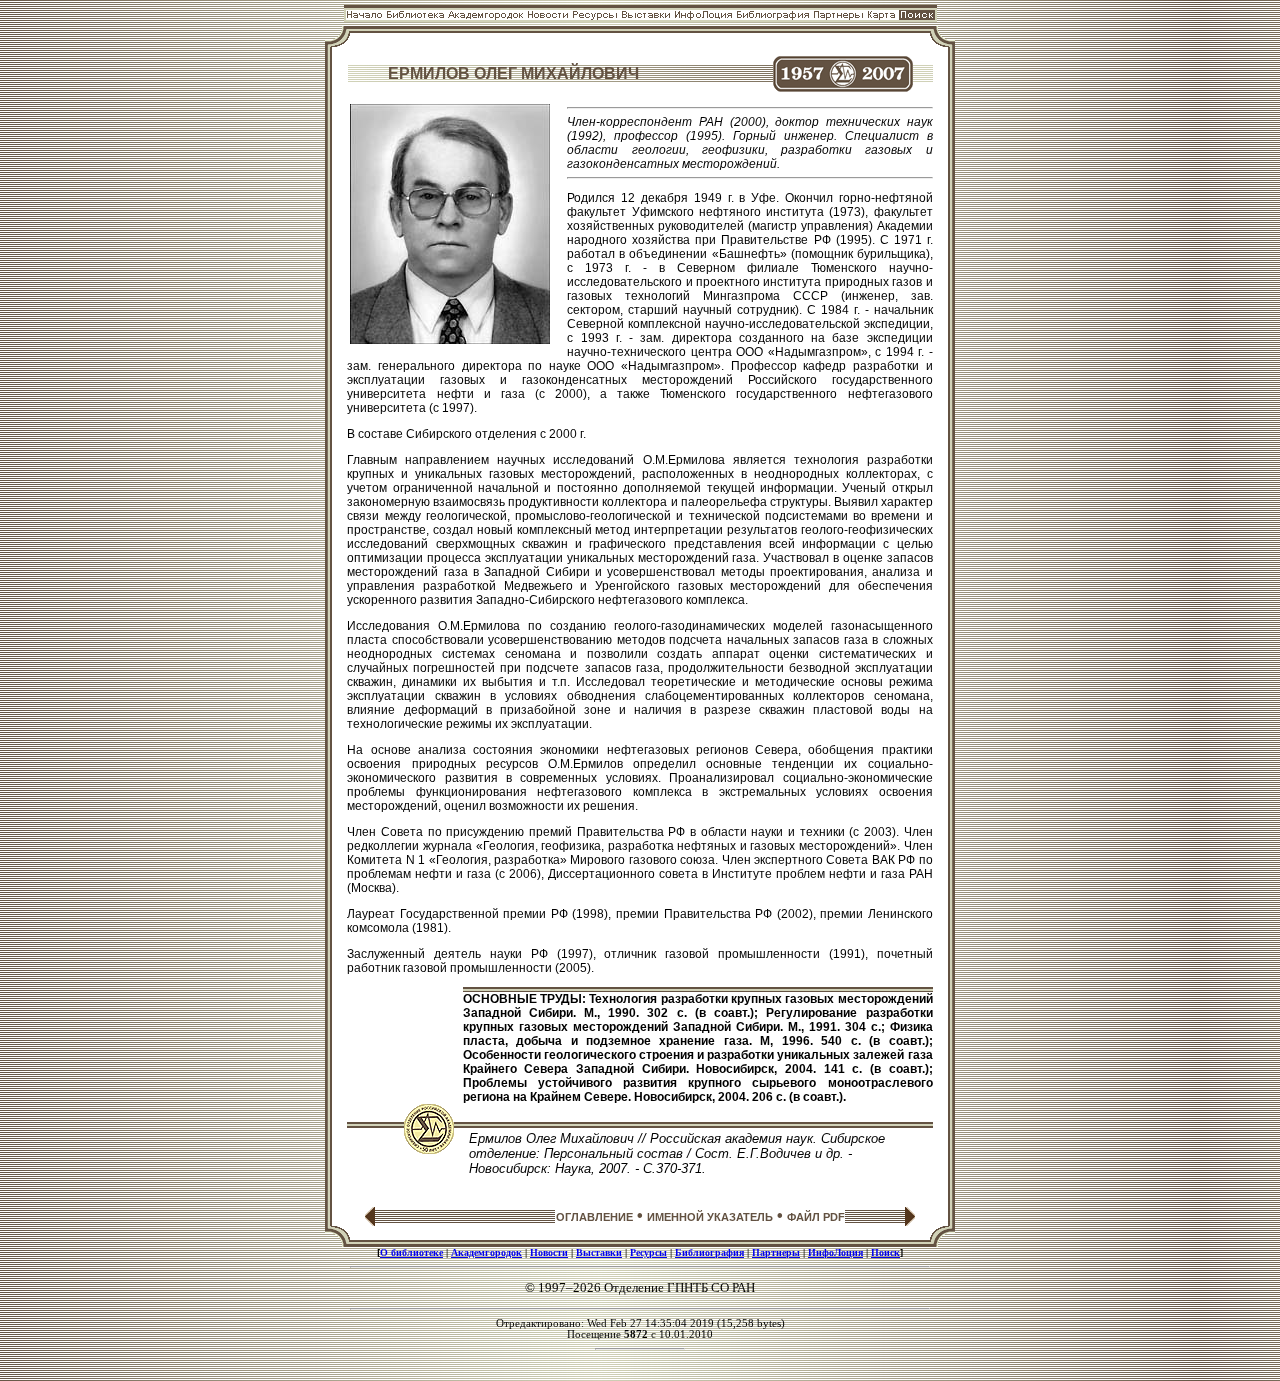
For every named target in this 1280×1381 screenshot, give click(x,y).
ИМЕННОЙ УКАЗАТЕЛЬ (710, 1217)
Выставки (599, 1252)
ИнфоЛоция (835, 1252)
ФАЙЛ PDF (816, 1217)
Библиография (709, 1252)
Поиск (885, 1252)
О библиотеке (411, 1252)
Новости (549, 1252)
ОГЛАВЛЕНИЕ (594, 1217)
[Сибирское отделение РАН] (429, 1148)
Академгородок (486, 1252)
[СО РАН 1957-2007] (843, 86)
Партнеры (776, 1252)
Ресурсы (648, 1252)
